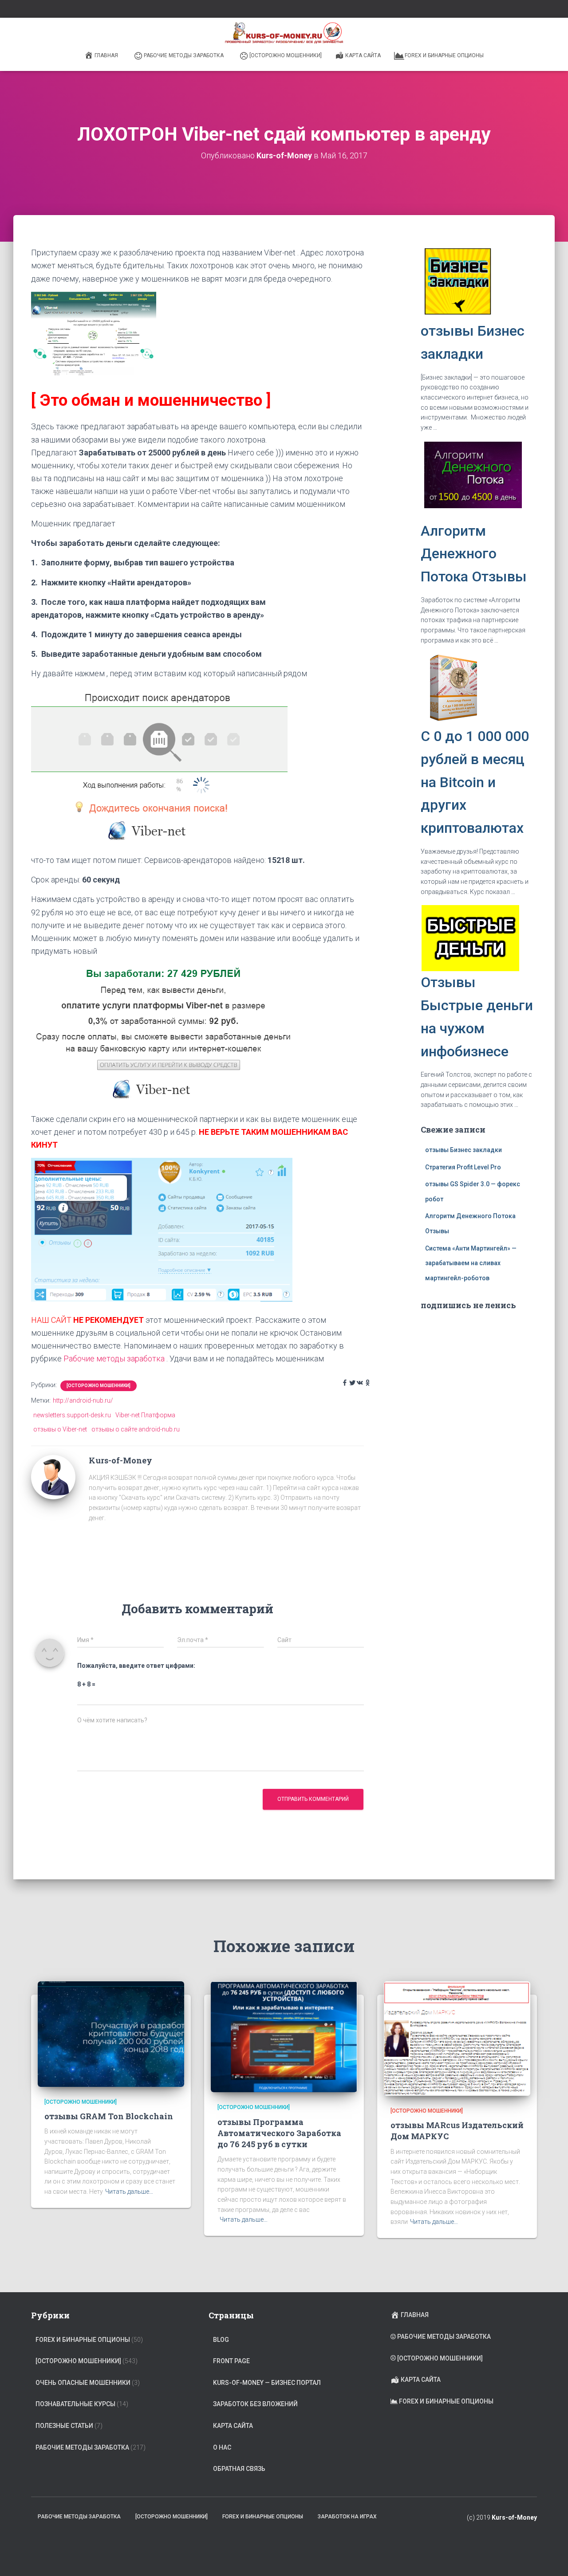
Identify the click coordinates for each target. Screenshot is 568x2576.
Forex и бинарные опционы (444, 55)
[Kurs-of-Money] (53, 1477)
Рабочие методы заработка (184, 55)
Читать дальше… (129, 2192)
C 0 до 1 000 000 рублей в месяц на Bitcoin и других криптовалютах (475, 782)
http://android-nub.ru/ (83, 1400)
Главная (106, 55)
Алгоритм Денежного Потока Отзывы (474, 554)
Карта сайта (363, 55)
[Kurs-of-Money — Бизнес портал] (284, 33)
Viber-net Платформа (145, 1415)
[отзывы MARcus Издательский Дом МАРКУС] (457, 2038)
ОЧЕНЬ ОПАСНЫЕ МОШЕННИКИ (83, 2383)
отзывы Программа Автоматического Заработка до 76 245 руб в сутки (279, 2133)
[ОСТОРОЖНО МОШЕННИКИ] (286, 55)
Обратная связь (239, 2469)
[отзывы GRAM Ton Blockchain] (111, 2033)
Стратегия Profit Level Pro (463, 1167)
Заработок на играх (347, 2517)
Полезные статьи (64, 2426)
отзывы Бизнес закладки (463, 1150)
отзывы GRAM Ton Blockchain (109, 2116)
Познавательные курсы (75, 2404)
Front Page (231, 2361)
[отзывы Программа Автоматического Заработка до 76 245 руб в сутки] (284, 2036)
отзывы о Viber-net (60, 1429)
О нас (222, 2447)
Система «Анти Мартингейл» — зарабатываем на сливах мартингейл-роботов (471, 1263)
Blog (221, 2340)
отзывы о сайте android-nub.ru (136, 1429)
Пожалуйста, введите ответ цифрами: (136, 1666)
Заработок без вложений (255, 2404)
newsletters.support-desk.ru (72, 1415)
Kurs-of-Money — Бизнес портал (267, 2383)
